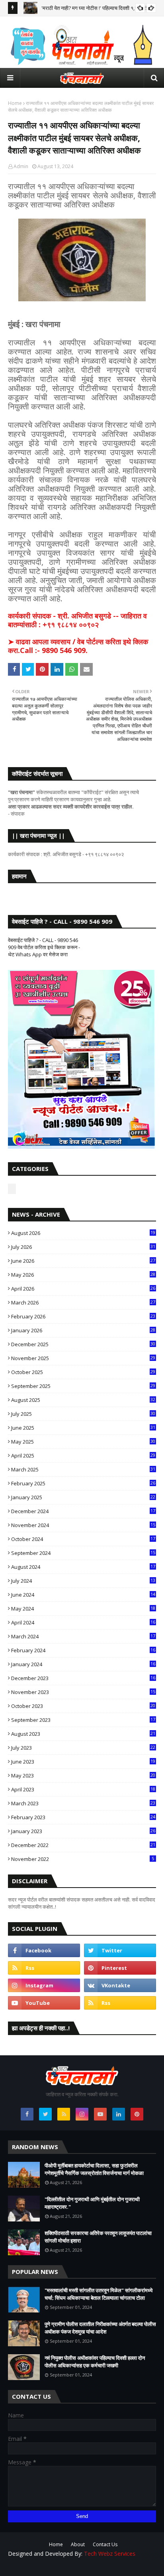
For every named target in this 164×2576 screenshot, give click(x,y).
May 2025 (83, 1442)
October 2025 (83, 1372)
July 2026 (83, 1247)
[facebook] (44, 1950)
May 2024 (83, 1609)
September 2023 (83, 1720)
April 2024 (83, 1622)
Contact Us (105, 2544)
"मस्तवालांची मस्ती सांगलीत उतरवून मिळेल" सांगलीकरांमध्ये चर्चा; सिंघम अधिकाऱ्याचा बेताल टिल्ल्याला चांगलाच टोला (99, 2294)
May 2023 (83, 1775)
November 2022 (83, 1859)
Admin (21, 166)
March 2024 (83, 1636)
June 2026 (83, 1261)
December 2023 (83, 1678)
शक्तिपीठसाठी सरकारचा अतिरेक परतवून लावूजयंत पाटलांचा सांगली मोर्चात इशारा (98, 2237)
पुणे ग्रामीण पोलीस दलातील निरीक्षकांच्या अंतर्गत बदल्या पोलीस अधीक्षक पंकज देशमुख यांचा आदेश (100, 2328)
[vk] (120, 1985)
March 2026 (83, 1303)
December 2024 (83, 1511)
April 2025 (83, 1456)
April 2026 (83, 1289)
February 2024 (83, 1650)
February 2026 (83, 1316)
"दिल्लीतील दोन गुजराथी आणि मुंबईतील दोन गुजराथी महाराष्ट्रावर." (92, 2203)
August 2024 (83, 1567)
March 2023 (83, 1803)
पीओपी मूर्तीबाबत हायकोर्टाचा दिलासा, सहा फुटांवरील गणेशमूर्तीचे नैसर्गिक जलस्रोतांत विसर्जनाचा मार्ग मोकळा (94, 2169)
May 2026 (83, 1275)
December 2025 (83, 1344)
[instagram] (44, 1985)
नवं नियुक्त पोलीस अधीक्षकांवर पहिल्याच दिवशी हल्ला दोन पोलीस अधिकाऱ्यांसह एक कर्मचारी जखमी (95, 2362)
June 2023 (83, 1762)
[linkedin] (119, 2114)
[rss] (44, 1968)
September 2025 (83, 1386)
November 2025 (83, 1358)
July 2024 (83, 1581)
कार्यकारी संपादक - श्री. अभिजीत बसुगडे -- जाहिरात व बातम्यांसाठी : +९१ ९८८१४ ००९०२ (77, 620)
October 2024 (83, 1539)
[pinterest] (120, 1968)
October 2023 (83, 1706)
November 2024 (83, 1525)
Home (15, 103)
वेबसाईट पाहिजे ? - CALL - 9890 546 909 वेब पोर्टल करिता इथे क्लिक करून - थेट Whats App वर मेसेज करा (44, 947)
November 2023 (83, 1692)
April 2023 (83, 1789)
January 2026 (83, 1330)
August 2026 (83, 1233)
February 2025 (83, 1483)
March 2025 (83, 1469)
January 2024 (83, 1664)
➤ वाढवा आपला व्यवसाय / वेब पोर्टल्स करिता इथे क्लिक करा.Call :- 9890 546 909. (78, 646)
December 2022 (83, 1845)
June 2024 (83, 1595)
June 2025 (83, 1428)
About (78, 2544)
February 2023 (83, 1817)
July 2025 (83, 1414)
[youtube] (44, 2003)
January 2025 (83, 1497)
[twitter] (120, 1950)
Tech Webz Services (110, 2554)
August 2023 (83, 1734)
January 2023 (83, 1831)
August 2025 (83, 1400)
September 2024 (83, 1553)
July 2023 (83, 1748)
